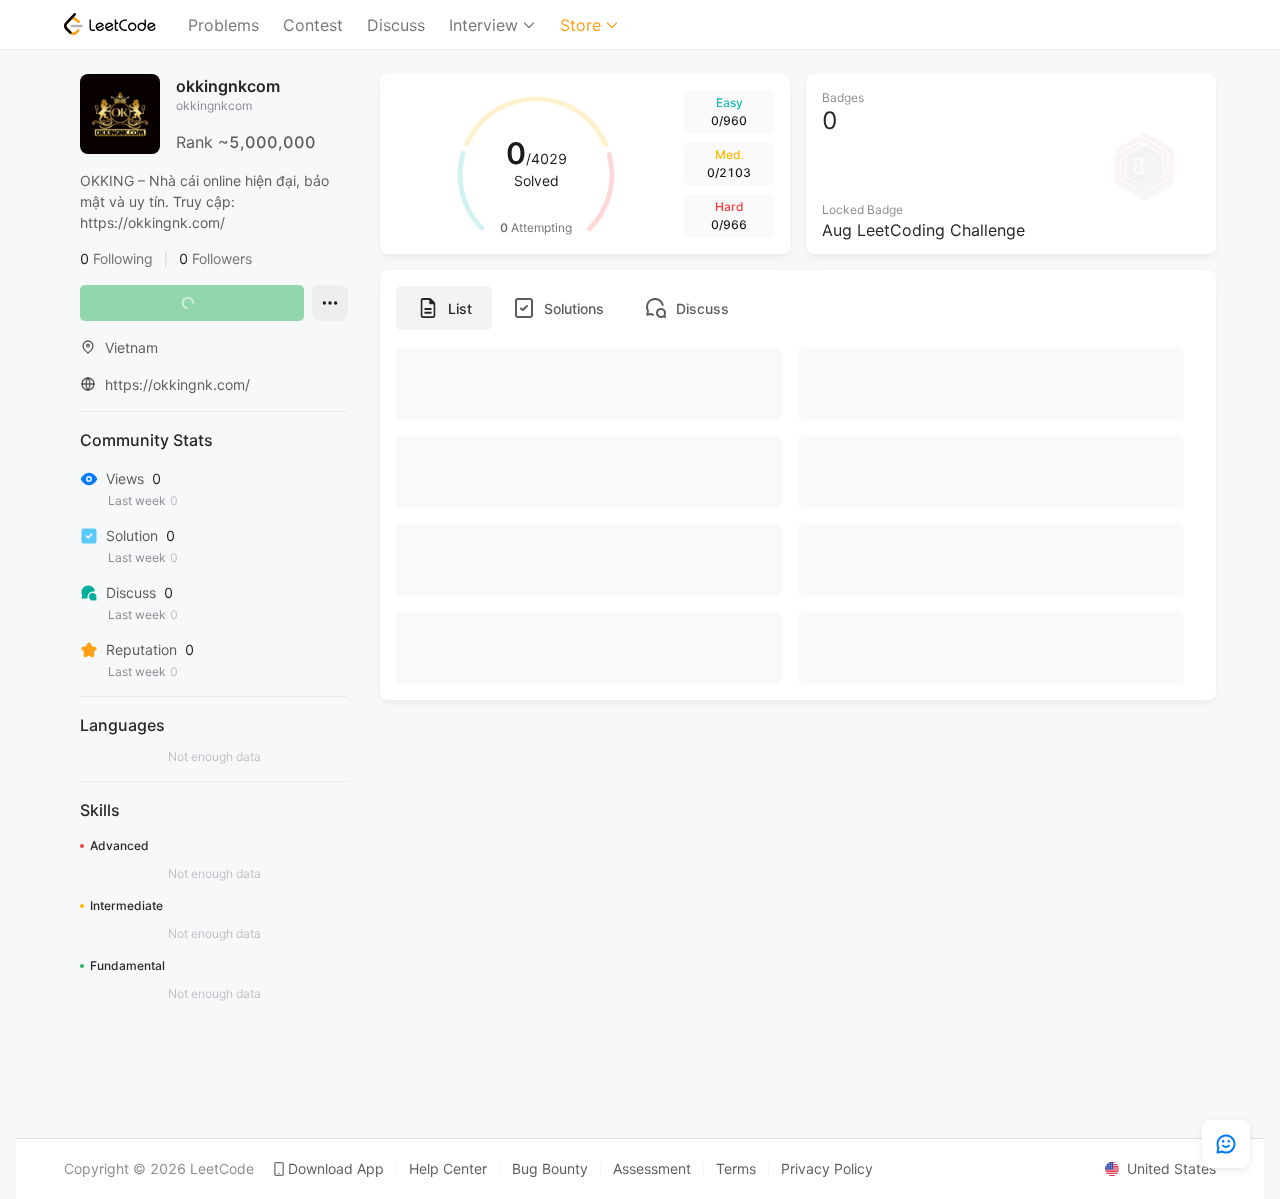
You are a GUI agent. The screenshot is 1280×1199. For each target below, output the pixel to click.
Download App (336, 1169)
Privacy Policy (827, 1169)
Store (580, 25)
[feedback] (1226, 1144)
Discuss (396, 25)
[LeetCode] (110, 24)
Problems (223, 25)
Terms (736, 1169)
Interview (483, 25)
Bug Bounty (550, 1169)
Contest (313, 25)
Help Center (448, 1169)
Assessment (652, 1169)
